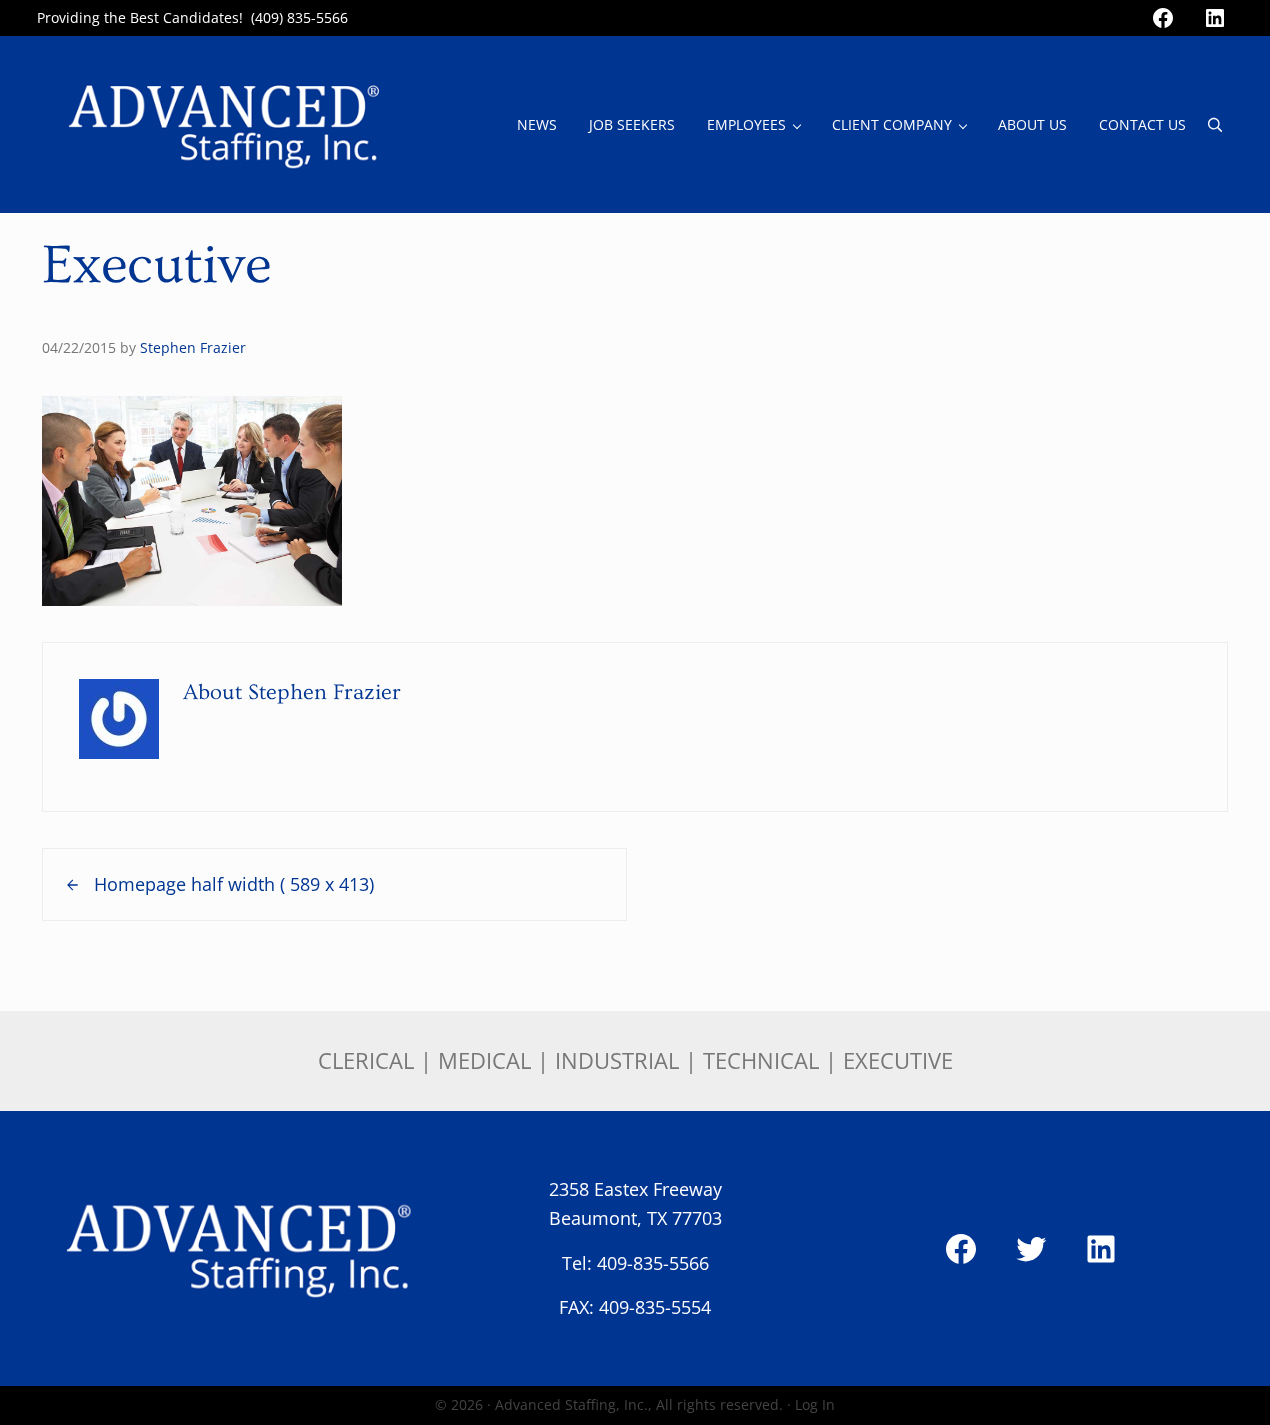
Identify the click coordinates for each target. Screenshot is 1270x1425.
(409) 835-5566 (299, 17)
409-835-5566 (653, 1263)
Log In (815, 1404)
